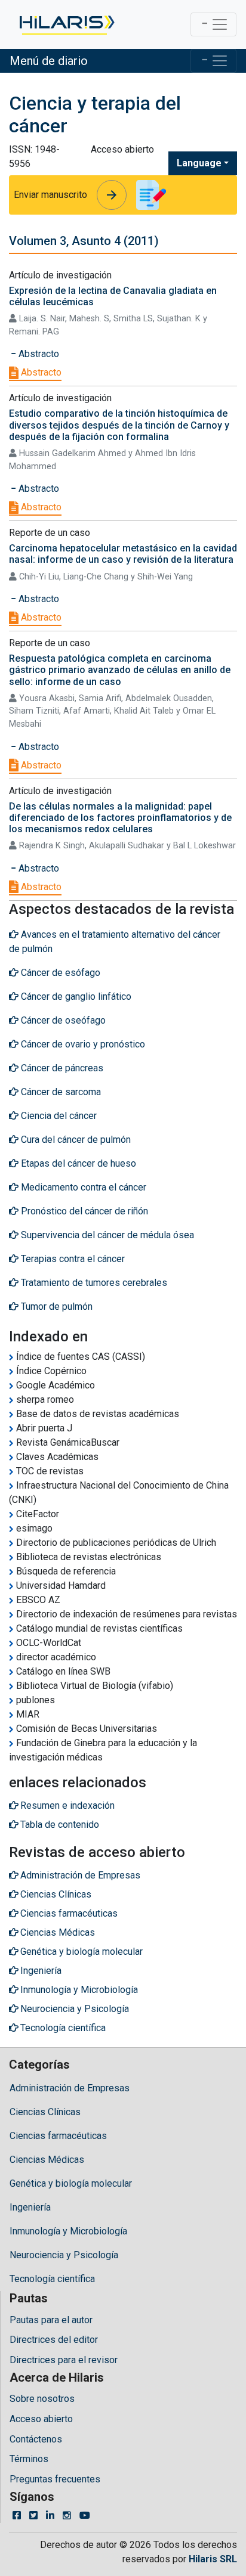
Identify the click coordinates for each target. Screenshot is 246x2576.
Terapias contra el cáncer (72, 1259)
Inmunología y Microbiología (68, 2231)
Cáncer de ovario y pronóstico (82, 1044)
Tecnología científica (52, 2279)
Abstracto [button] (38, 354)
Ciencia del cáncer (58, 1116)
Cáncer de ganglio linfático (75, 996)
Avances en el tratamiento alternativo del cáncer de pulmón (115, 942)
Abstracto (40, 372)
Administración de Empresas (70, 2088)
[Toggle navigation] (213, 24)
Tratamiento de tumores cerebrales (93, 1283)
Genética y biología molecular (71, 2183)
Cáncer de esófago (59, 973)
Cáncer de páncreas (61, 1068)
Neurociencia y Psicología (64, 2255)
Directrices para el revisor (64, 2360)
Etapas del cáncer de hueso (77, 1163)
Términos (29, 2459)
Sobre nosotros (42, 2399)
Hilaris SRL (213, 2559)
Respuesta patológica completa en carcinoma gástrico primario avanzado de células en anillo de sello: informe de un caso (120, 670)
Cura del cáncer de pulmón (75, 1140)
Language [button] (199, 163)
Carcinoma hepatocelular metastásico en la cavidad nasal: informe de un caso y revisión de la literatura (123, 554)
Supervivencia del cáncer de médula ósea (106, 1235)
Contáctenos (36, 2439)
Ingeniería (30, 2207)
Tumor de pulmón (56, 1306)
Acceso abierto (41, 2419)
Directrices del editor (54, 2340)
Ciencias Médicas (47, 2160)
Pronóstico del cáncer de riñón (83, 1211)
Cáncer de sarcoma (60, 1092)
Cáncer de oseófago (62, 1020)
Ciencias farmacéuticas (58, 2136)
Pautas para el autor (51, 2320)
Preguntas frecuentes (55, 2479)
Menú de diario (49, 61)
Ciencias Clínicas (45, 2112)
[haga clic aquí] (66, 24)
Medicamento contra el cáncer (82, 1187)
